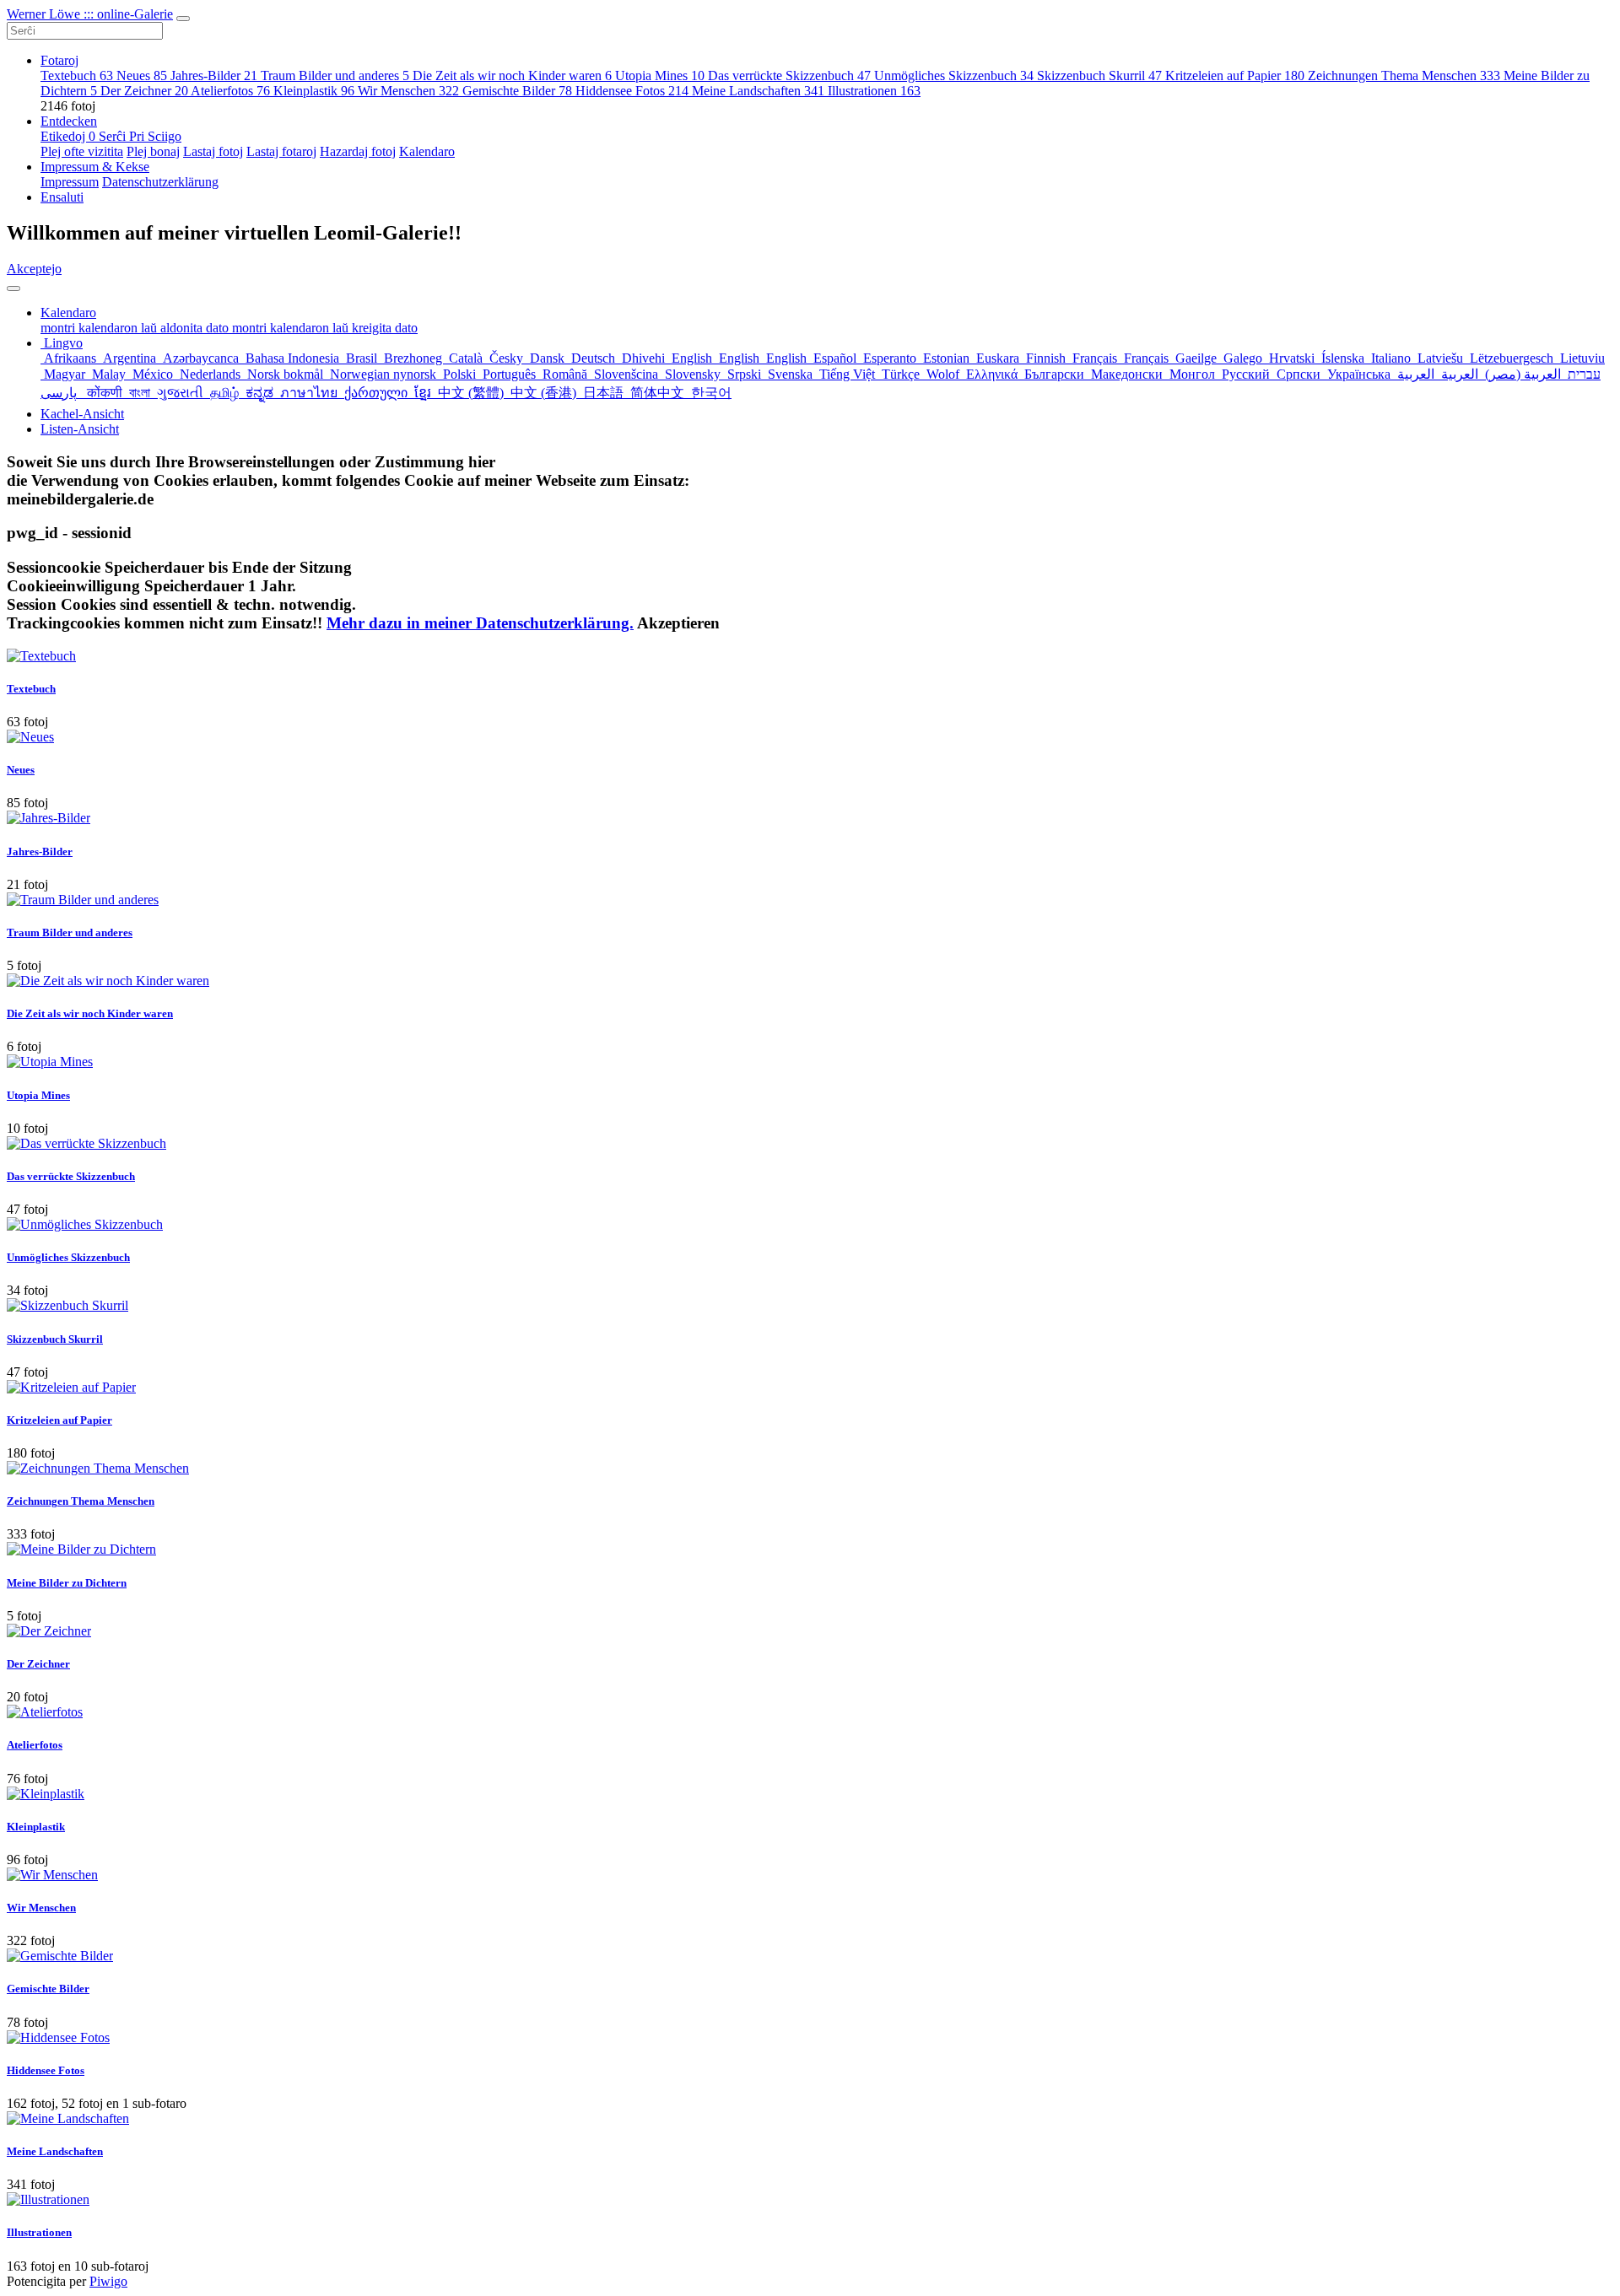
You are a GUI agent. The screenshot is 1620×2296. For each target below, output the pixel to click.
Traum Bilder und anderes (335, 75)
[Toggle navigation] (183, 19)
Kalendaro (427, 151)
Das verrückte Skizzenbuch (789, 75)
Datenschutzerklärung (160, 182)
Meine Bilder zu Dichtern (67, 1583)
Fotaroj (59, 60)
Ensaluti (62, 197)
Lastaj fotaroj (281, 151)
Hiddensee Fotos (632, 91)
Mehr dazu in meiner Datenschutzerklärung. (480, 623)
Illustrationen (874, 91)
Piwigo (108, 2281)
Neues (142, 75)
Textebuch (77, 75)
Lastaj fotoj (213, 151)
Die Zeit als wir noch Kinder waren (512, 75)
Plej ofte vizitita (82, 151)
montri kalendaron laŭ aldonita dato (136, 328)
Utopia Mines (660, 75)
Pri (138, 136)
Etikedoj (68, 136)
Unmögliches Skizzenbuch (954, 75)
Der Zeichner (144, 91)
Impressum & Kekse (95, 167)
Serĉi (114, 136)
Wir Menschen (408, 91)
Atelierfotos (230, 91)
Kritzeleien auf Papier (1235, 75)
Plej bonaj (153, 151)
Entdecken (69, 121)
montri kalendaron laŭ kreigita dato (325, 328)
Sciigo (165, 136)
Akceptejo (34, 269)
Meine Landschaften (758, 91)
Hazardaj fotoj (358, 151)
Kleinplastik (314, 91)
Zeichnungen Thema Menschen (1404, 75)
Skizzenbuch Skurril (1099, 75)
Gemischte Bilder (517, 91)
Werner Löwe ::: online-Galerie (90, 14)
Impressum (70, 182)
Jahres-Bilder (214, 75)
